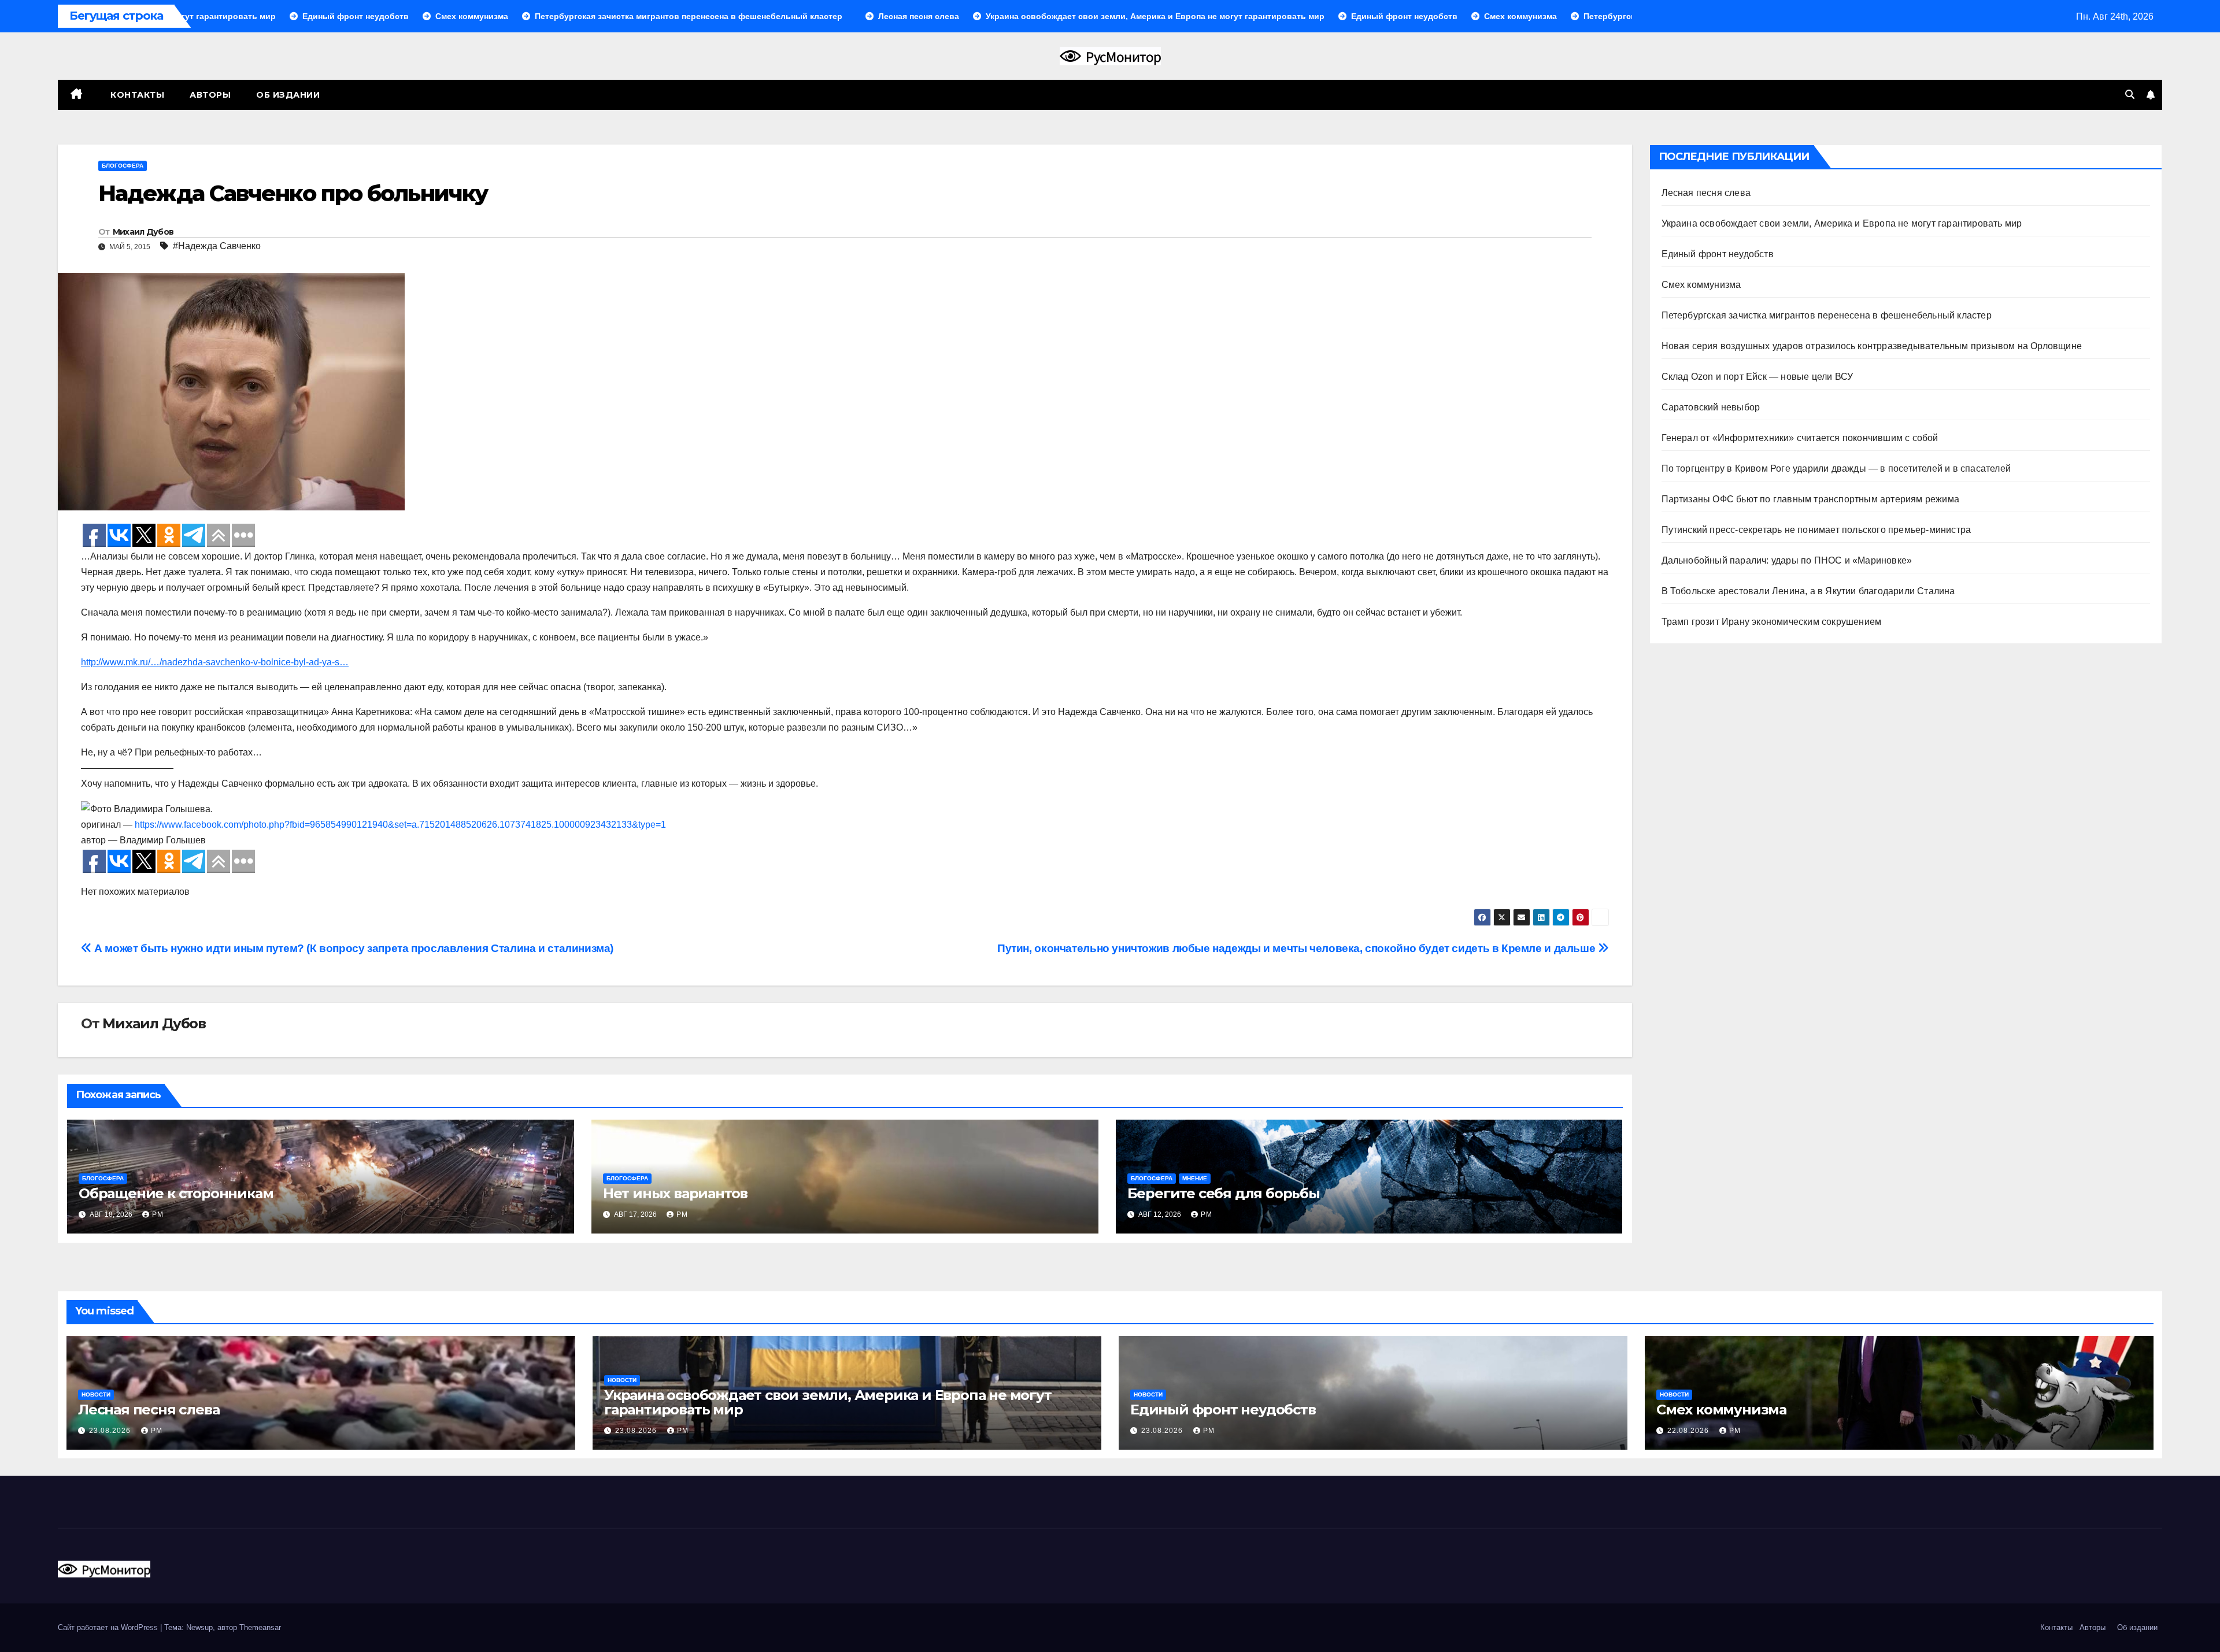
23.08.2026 (111, 1431)
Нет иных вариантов (675, 1193)
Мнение (1195, 1178)
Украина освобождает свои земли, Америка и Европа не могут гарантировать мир (1842, 223)
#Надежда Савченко (217, 246)
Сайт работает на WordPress (109, 1627)
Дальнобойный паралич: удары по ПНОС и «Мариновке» (1787, 560)
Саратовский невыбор (1711, 407)
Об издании (288, 95)
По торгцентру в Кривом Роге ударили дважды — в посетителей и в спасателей (1836, 468)
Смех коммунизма (1701, 285)
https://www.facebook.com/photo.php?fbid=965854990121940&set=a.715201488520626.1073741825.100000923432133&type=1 (400, 825)
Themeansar (260, 1627)
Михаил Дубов (143, 232)
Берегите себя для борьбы (1224, 1193)
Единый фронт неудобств (1718, 254)
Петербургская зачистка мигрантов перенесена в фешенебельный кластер (1827, 315)
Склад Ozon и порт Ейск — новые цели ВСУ (1757, 377)
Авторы (210, 95)
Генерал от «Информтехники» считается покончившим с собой (1800, 438)
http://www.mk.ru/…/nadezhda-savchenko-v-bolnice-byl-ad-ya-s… (215, 662)
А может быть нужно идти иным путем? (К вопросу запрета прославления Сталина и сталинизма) (353, 948)
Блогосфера (123, 166)
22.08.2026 (1689, 1431)
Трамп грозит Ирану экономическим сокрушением (1772, 622)
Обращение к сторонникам (176, 1193)
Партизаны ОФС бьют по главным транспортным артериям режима (1811, 499)
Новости (96, 1394)
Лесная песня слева (1706, 193)
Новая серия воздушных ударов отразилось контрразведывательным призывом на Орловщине (1872, 346)
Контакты (136, 95)
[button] (2130, 95)
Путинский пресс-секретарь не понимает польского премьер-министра (1816, 530)
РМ (158, 1214)
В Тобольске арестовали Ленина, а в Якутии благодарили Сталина (1808, 591)
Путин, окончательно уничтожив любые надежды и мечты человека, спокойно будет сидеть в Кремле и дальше (1298, 948)
